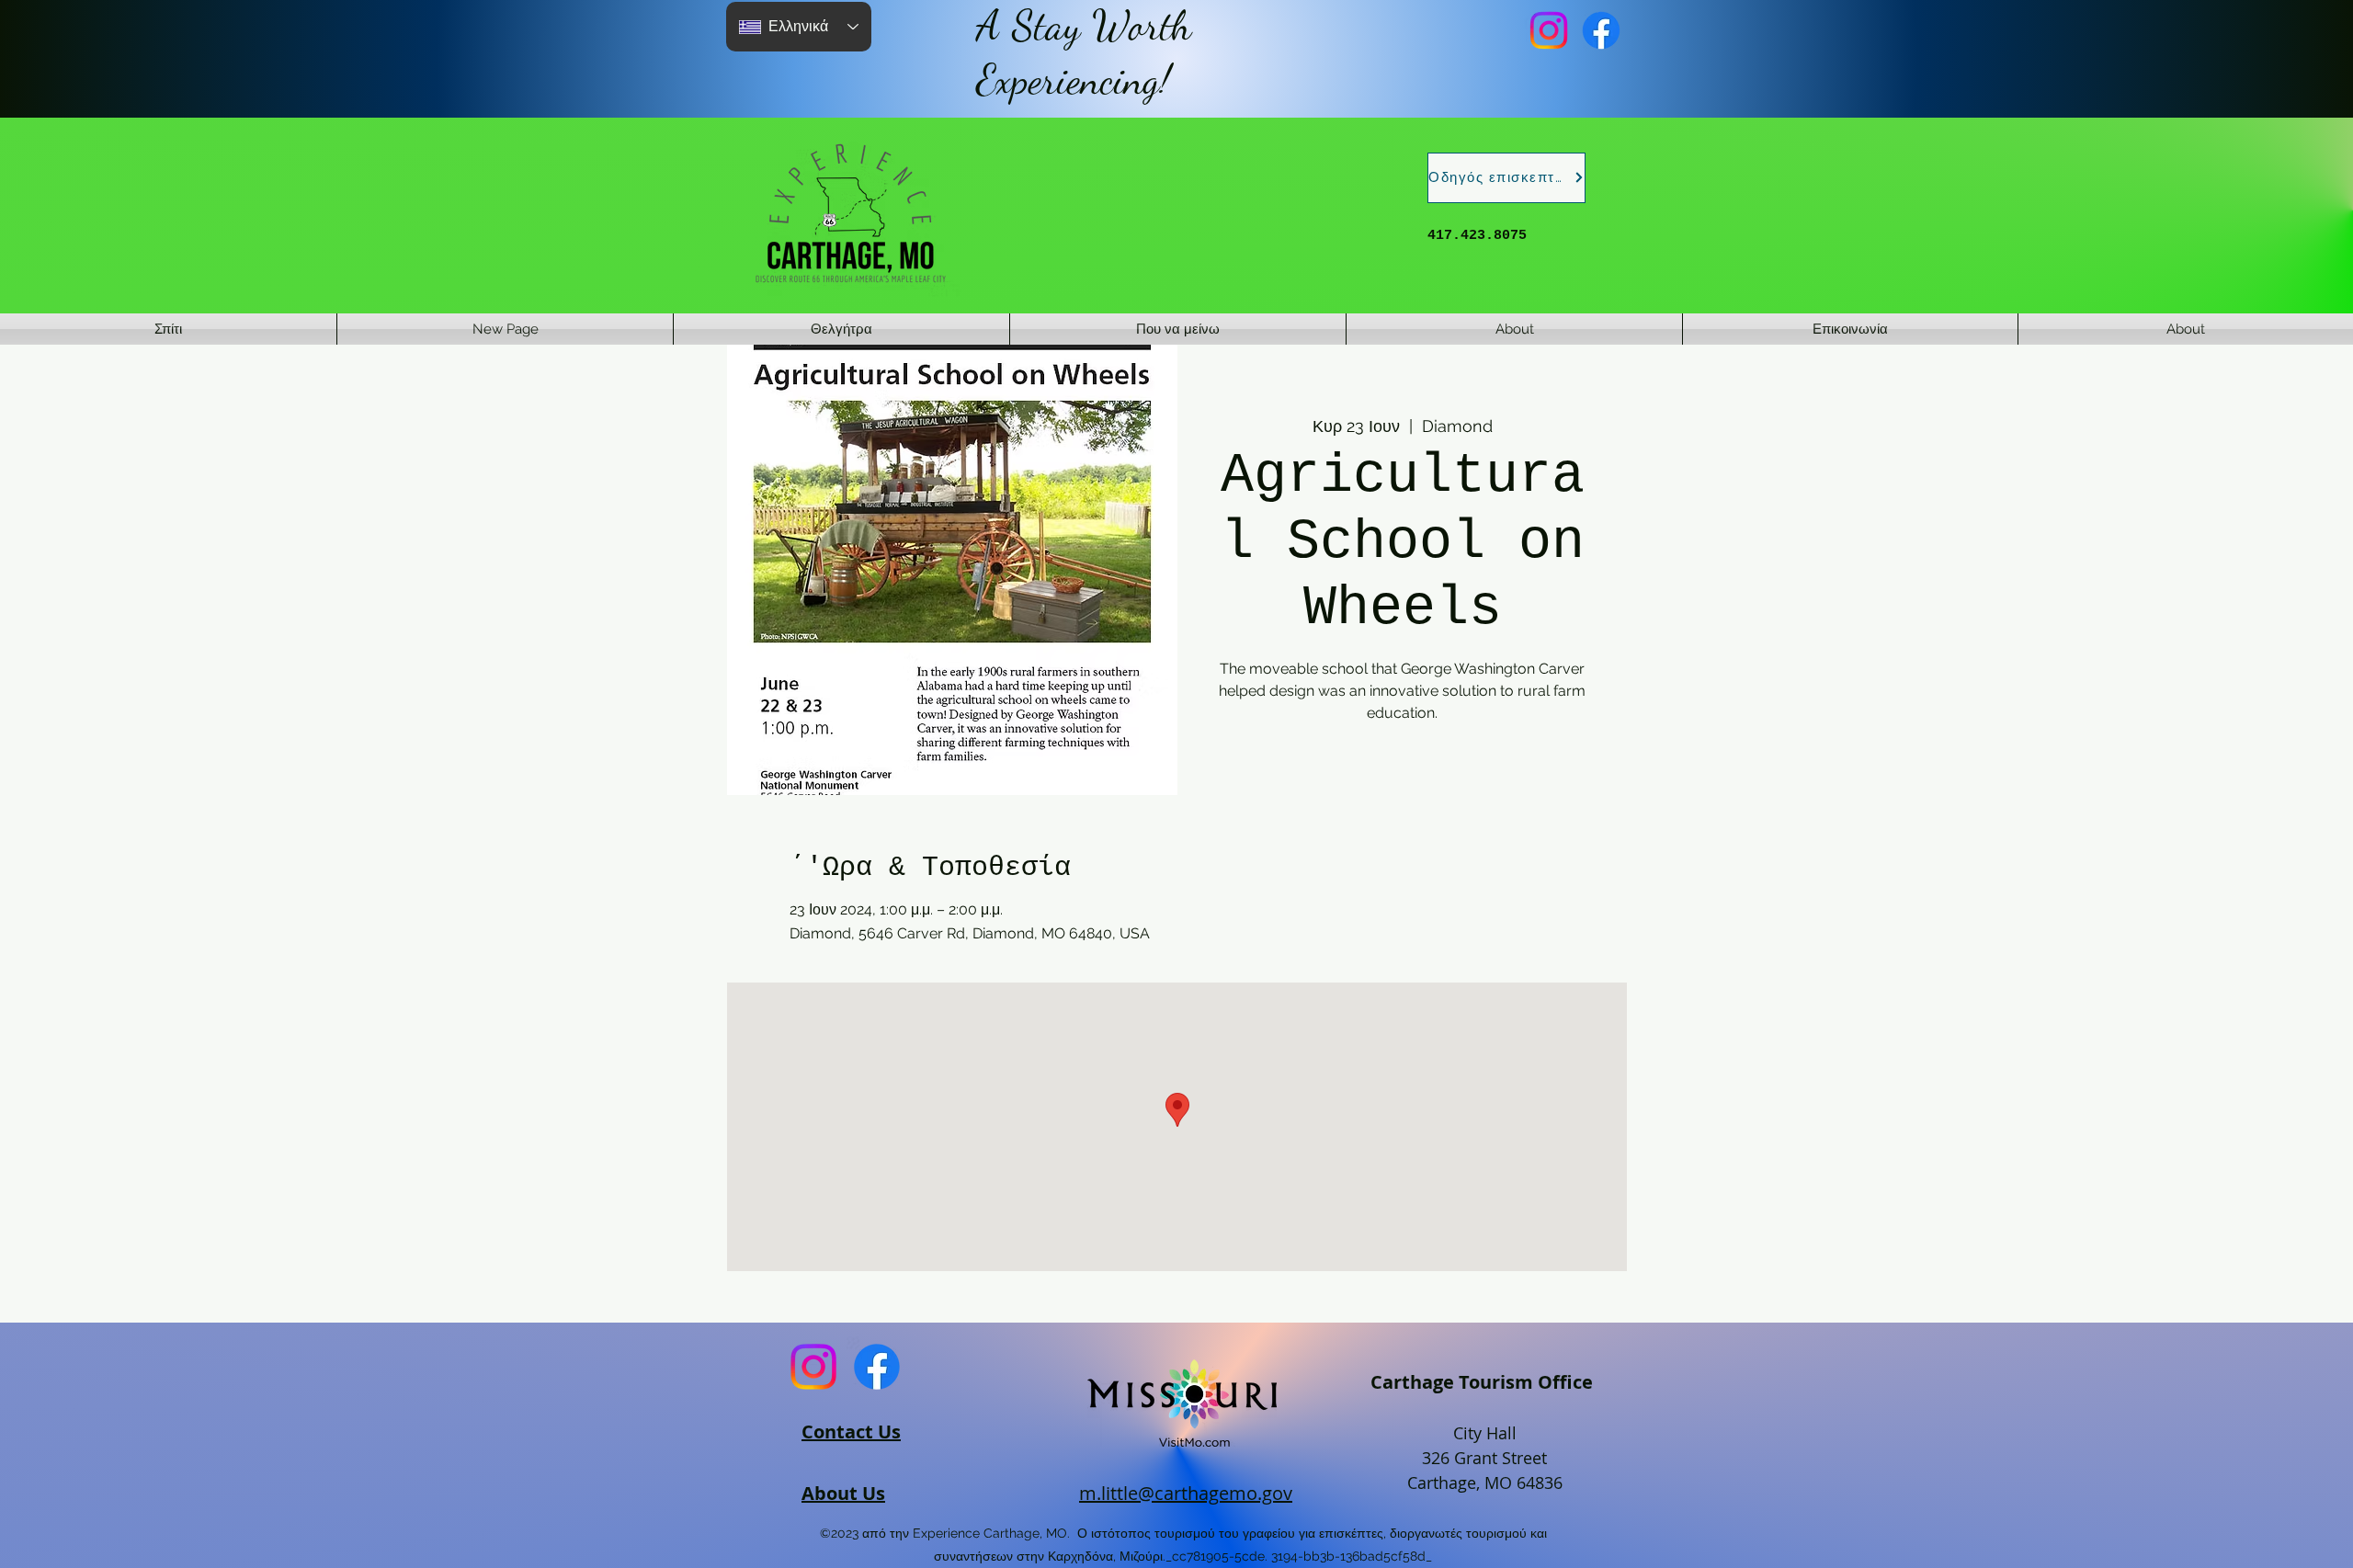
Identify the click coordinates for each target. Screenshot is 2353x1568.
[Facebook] (1601, 30)
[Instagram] (1549, 30)
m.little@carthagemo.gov (1186, 1493)
